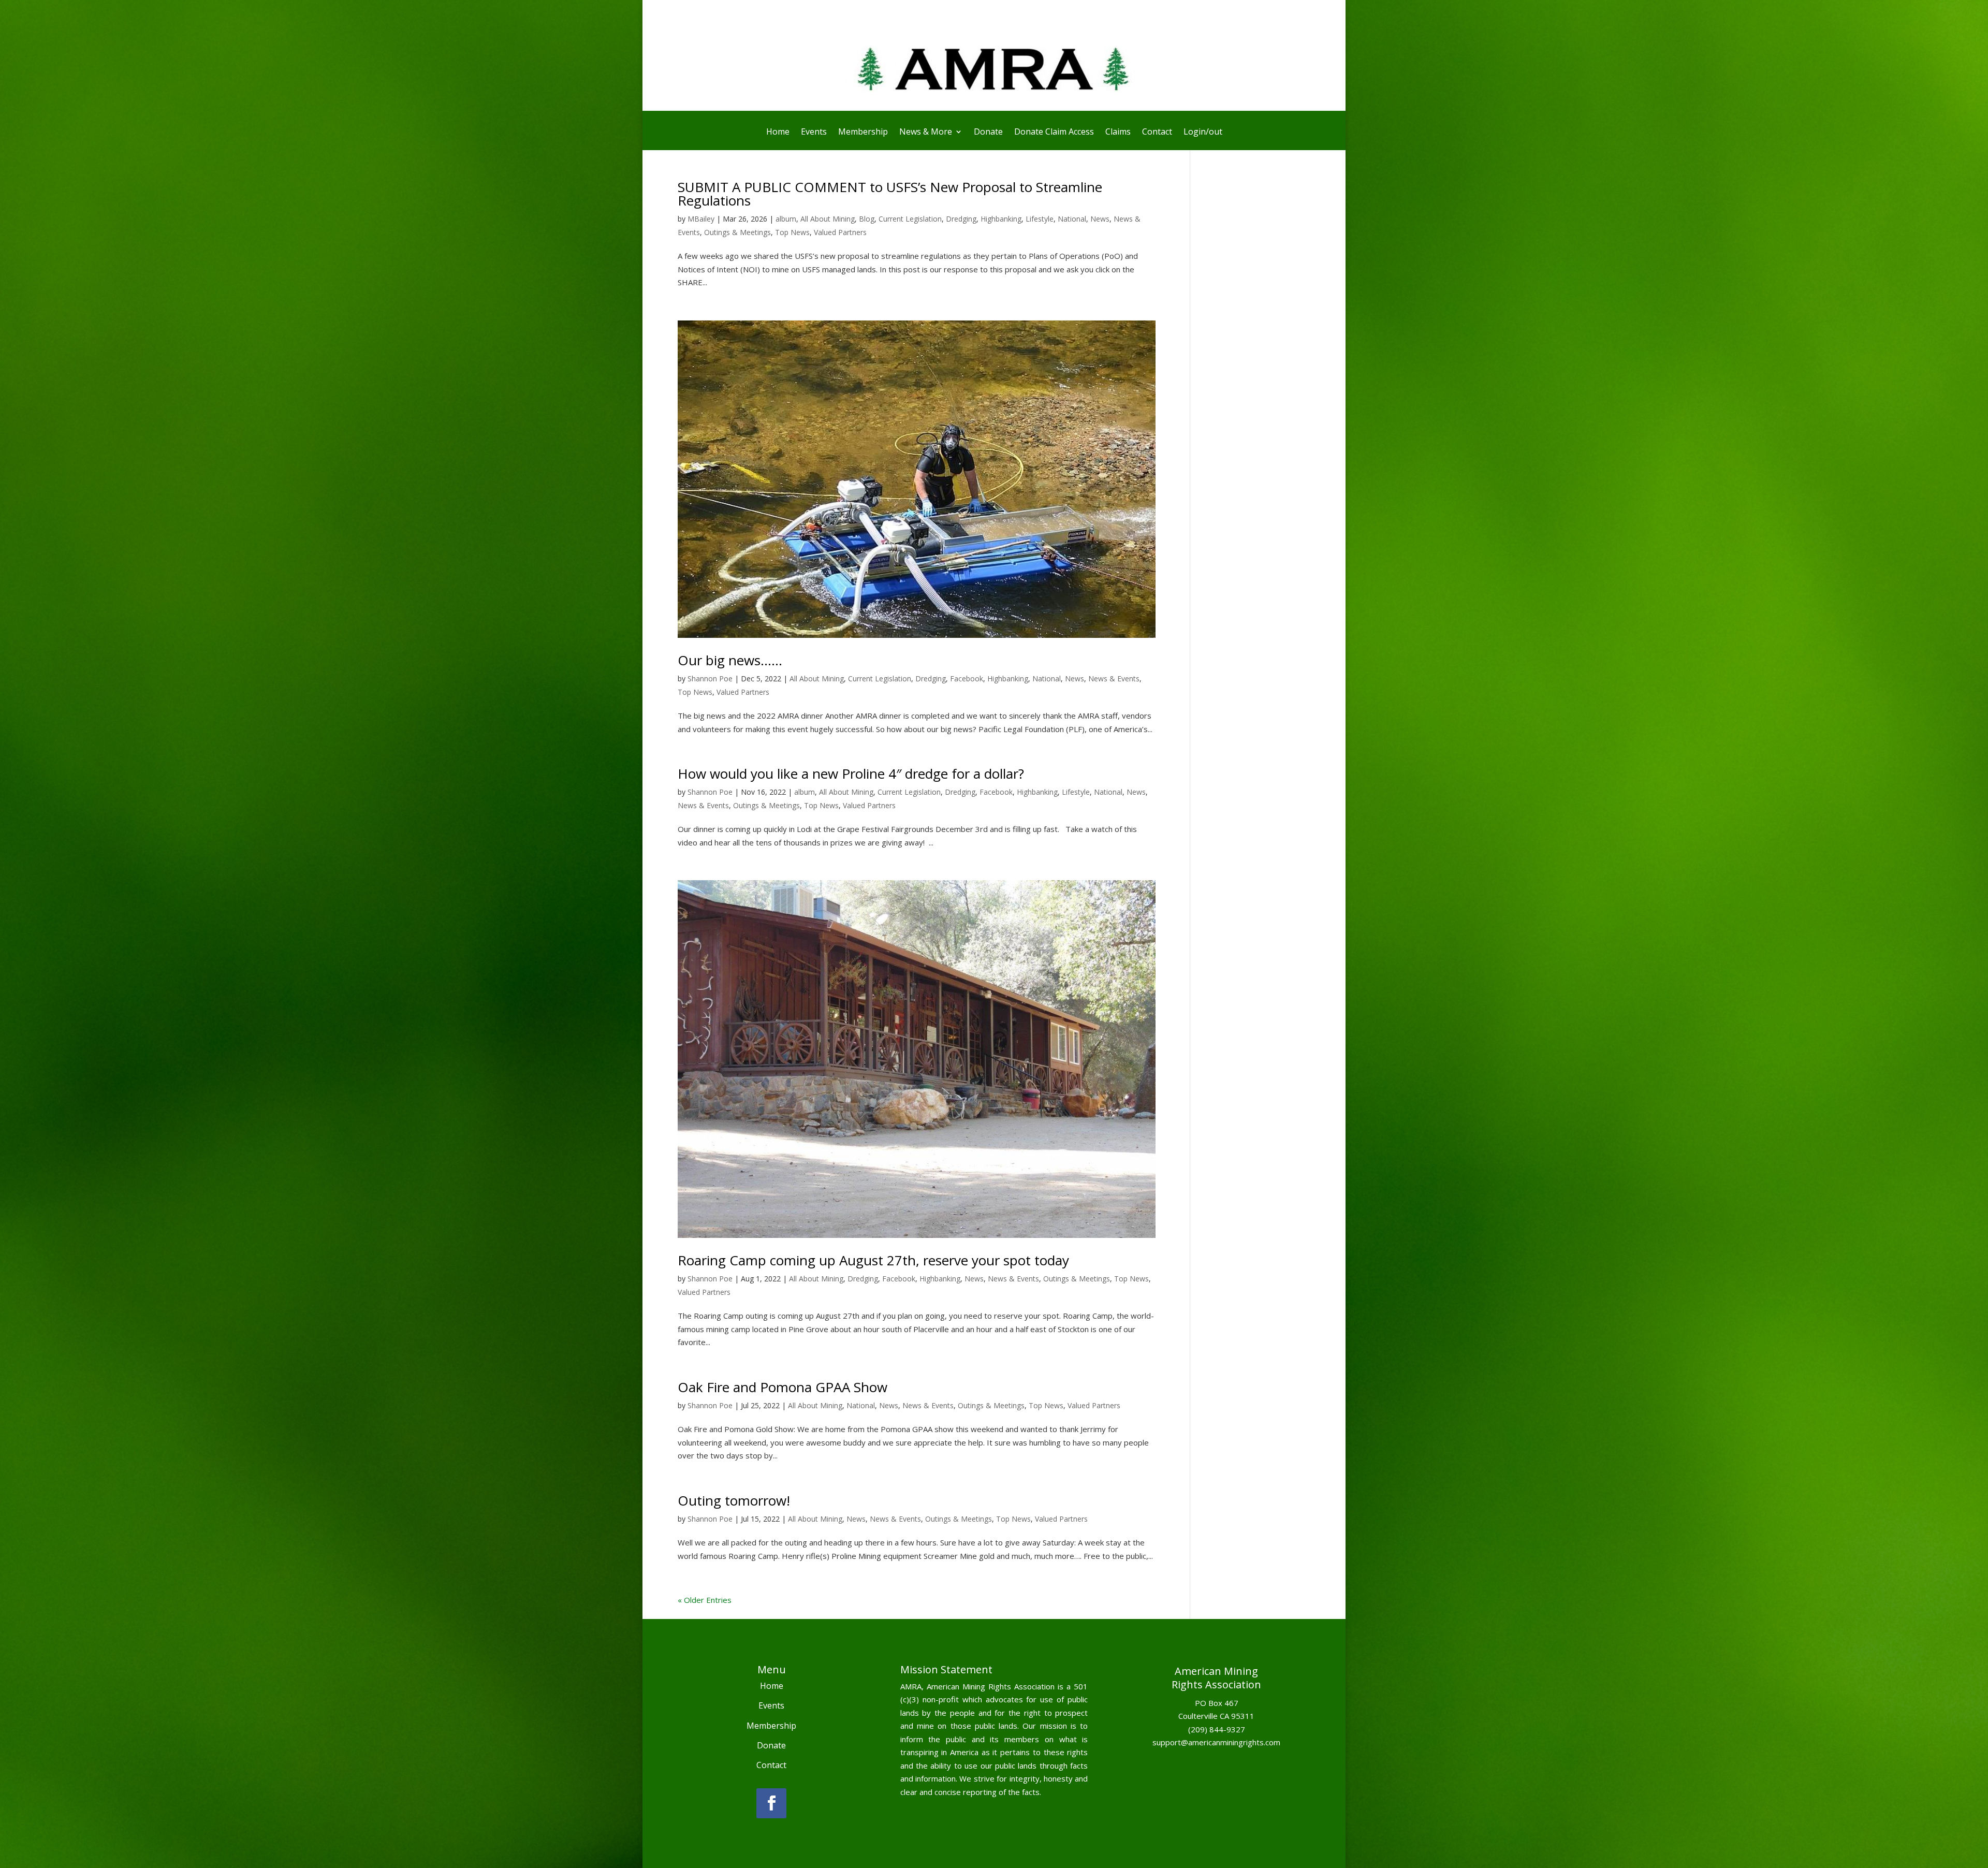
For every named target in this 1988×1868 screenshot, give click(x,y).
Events (814, 133)
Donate (988, 133)
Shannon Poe (710, 678)
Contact (1157, 133)
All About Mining (828, 219)
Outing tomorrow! (734, 1500)
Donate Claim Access (1054, 133)
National (1072, 219)
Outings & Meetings (737, 232)
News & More (926, 133)
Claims (1118, 133)
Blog (867, 219)
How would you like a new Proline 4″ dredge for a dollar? (851, 774)
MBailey (701, 219)
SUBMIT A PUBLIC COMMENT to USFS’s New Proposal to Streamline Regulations (890, 194)
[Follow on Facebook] (771, 1803)
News (1100, 219)
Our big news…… (730, 660)
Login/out (1203, 133)
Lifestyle (1040, 219)
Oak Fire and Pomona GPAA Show (783, 1387)
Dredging (961, 219)
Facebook (967, 678)
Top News (792, 232)
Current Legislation (910, 219)
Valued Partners (840, 232)
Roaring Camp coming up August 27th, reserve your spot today (873, 1260)
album (786, 219)
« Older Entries (705, 1600)
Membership (863, 133)
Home (778, 133)
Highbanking (1001, 219)
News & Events (1114, 678)
